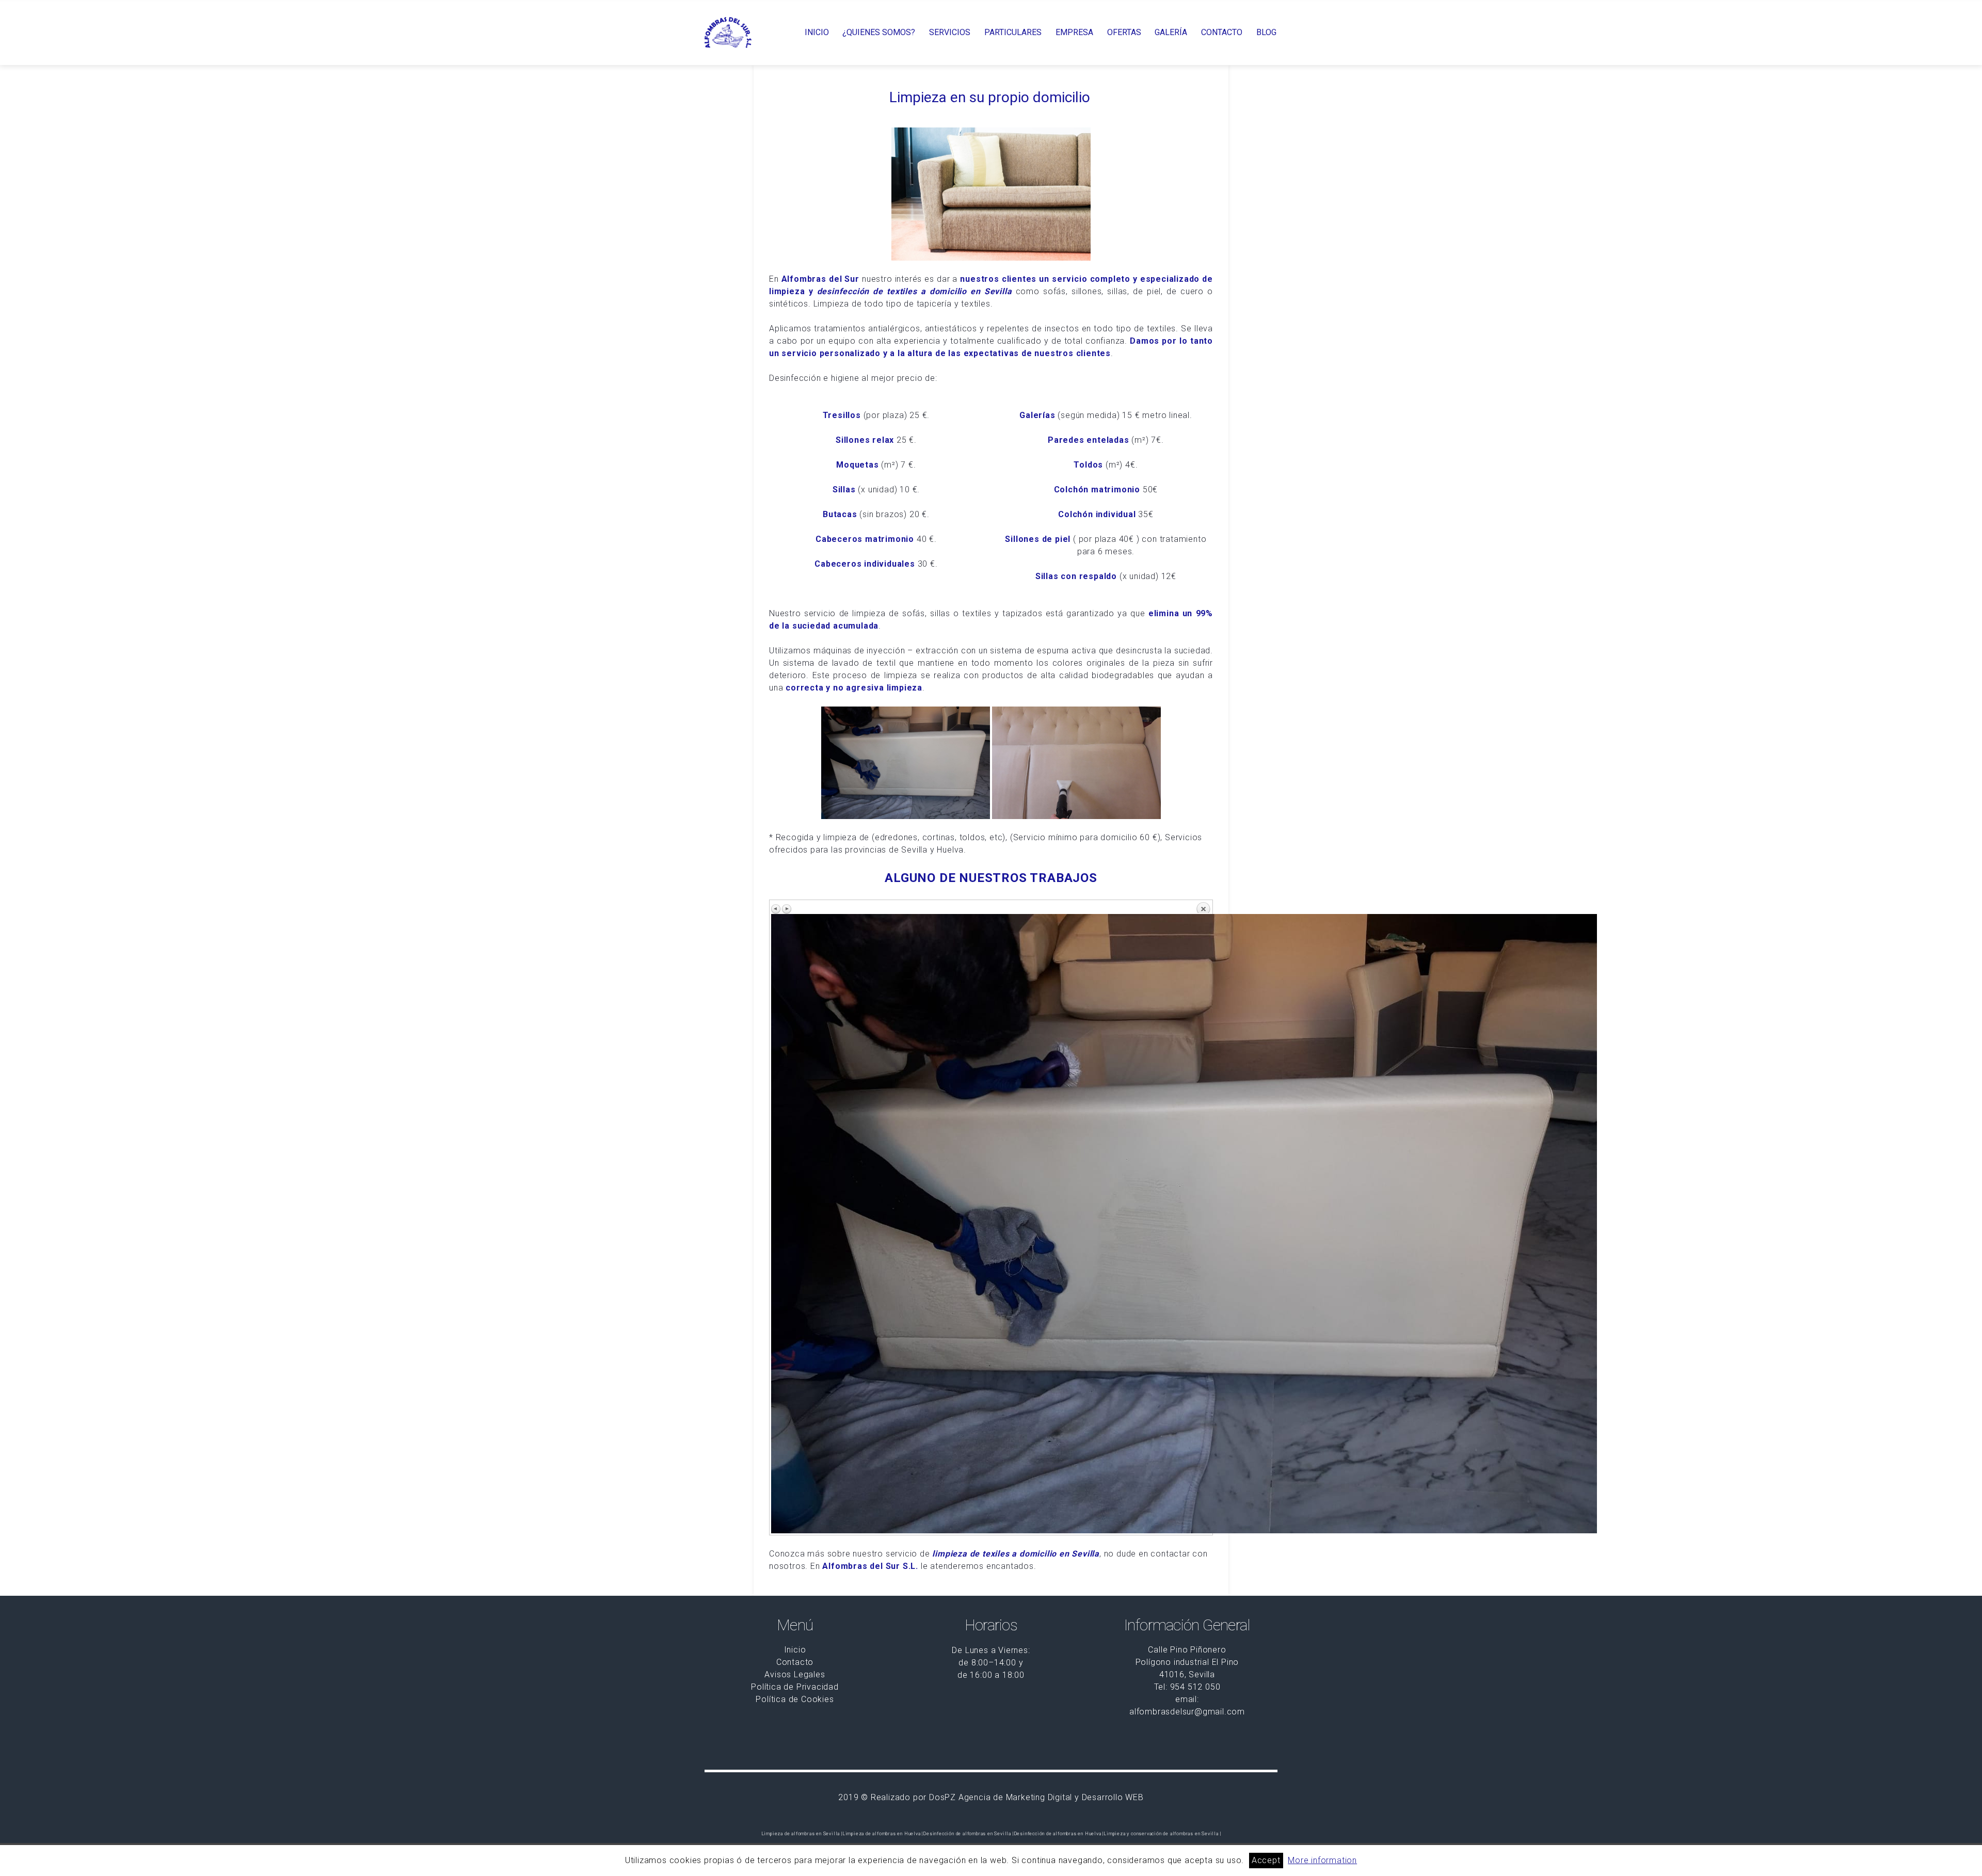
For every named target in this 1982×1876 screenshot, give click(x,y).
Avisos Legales (795, 1674)
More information (1322, 1860)
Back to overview (1203, 907)
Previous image (776, 909)
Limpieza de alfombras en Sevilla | (802, 1834)
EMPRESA (1074, 33)
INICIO (817, 33)
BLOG (1266, 33)
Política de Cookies (795, 1699)
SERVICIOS (950, 33)
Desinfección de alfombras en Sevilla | (968, 1834)
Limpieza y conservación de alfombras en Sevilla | (1162, 1834)
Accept (1266, 1860)
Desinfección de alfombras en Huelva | (1059, 1834)
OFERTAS (1124, 33)
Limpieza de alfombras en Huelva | (883, 1834)
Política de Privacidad (795, 1687)
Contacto (795, 1662)
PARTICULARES (1013, 33)
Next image (787, 909)
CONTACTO (1222, 33)
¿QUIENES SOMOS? (879, 33)
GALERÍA (1171, 33)
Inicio (795, 1650)
